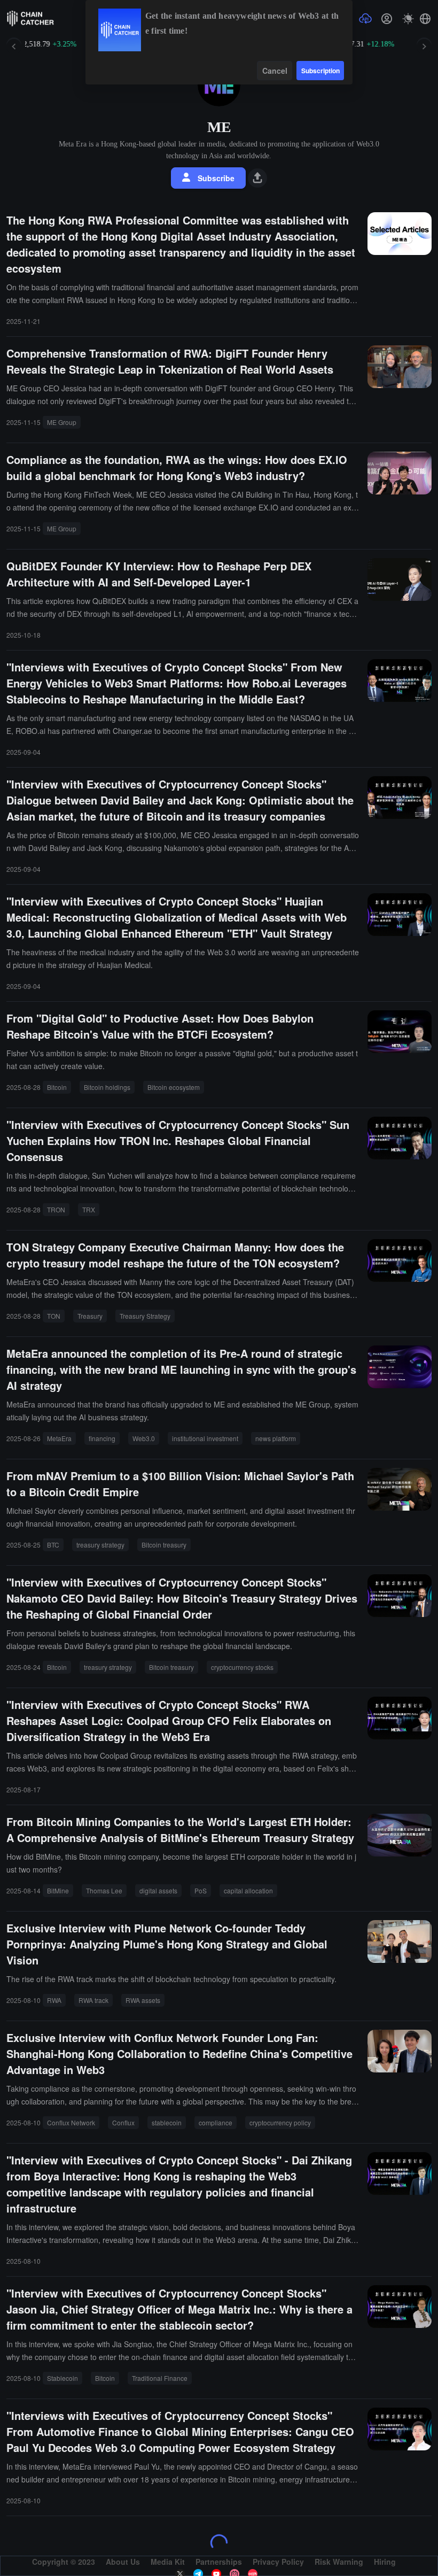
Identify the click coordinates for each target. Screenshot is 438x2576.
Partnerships (219, 2562)
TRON (56, 1209)
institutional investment (205, 1438)
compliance (216, 2122)
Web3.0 (144, 1438)
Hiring (385, 2562)
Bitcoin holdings (107, 1087)
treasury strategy (100, 1545)
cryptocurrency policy (280, 2122)
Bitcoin (57, 1087)
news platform (276, 1438)
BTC (53, 1545)
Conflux (123, 2122)
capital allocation (248, 1890)
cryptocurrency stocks (242, 1667)
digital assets (158, 1890)
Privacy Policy (278, 2562)
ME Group (62, 422)
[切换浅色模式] (408, 19)
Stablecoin (62, 2378)
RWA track (93, 2000)
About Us (123, 2562)
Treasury (90, 1316)
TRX (89, 1209)
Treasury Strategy (145, 1316)
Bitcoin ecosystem (174, 1087)
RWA (54, 2000)
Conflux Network (71, 2122)
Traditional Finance (160, 2378)
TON (54, 1316)
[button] (425, 19)
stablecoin (167, 2122)
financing (102, 1438)
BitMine (58, 1890)
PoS (201, 1890)
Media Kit (168, 2562)
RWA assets (143, 2000)
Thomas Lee (104, 1890)
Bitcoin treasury (164, 1545)
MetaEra (59, 1438)
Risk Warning (339, 2562)
